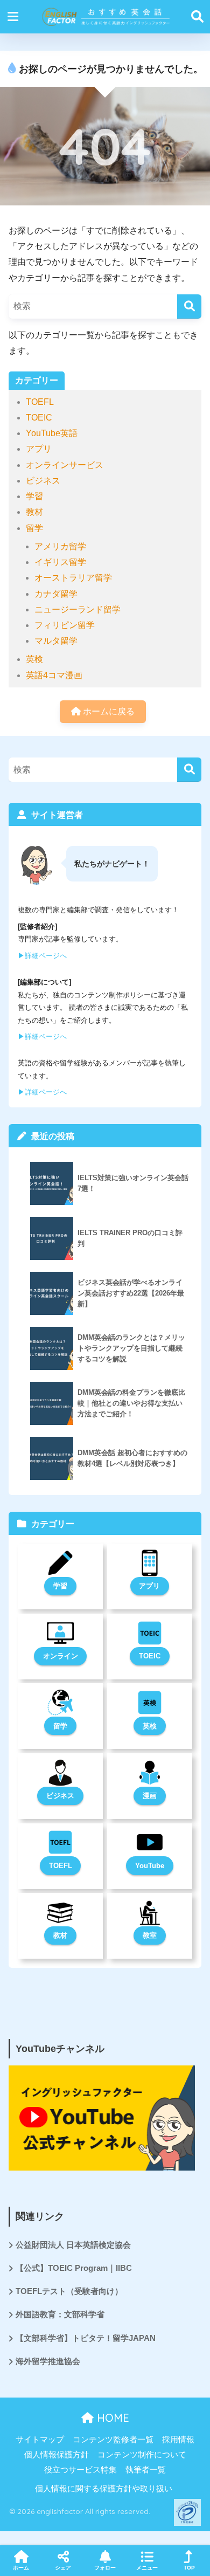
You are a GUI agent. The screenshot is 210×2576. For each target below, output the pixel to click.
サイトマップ (40, 2440)
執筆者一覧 (146, 2470)
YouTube (150, 1866)
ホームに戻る (108, 711)
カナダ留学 (56, 594)
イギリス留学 (60, 562)
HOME (111, 2418)
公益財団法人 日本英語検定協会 (73, 2245)
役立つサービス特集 (80, 2470)
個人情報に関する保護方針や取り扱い (104, 2489)
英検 (34, 659)
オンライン (61, 1656)
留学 (34, 528)
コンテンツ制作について (142, 2455)
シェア (63, 2568)
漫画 (150, 1796)
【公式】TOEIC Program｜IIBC (74, 2268)
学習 (34, 496)
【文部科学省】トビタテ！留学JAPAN (86, 2338)
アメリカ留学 (60, 546)
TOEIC (39, 418)
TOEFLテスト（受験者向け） (69, 2291)
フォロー (105, 2568)
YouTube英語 (52, 433)
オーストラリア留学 (73, 578)
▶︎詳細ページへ (42, 956)
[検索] (189, 306)
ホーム (21, 2568)
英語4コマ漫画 (54, 675)
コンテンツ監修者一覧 (113, 2440)
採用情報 (178, 2440)
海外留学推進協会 (48, 2361)
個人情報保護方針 (57, 2455)
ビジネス (43, 481)
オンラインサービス (65, 465)
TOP (189, 2568)
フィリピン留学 (65, 625)
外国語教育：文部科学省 (60, 2315)
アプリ (39, 449)
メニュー (147, 2568)
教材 (34, 512)
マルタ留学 (56, 641)
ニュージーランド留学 (78, 609)
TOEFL (40, 402)
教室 (150, 1935)
